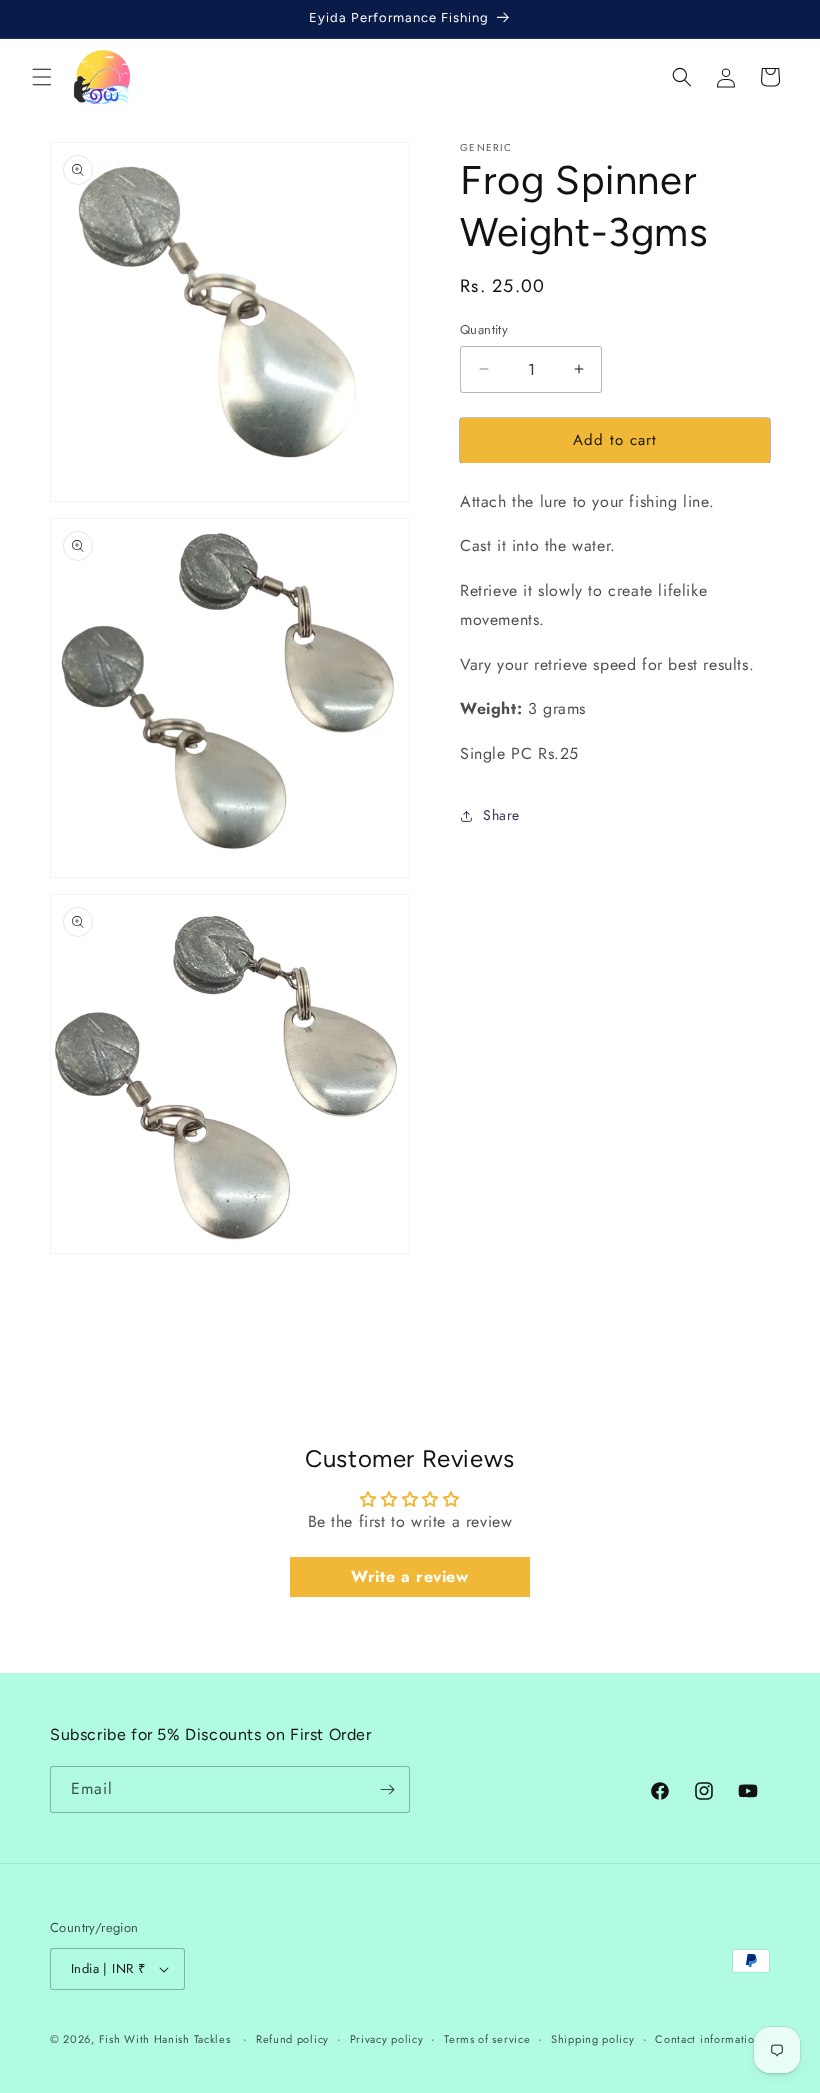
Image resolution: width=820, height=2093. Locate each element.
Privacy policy (387, 2039)
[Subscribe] (387, 1789)
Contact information (708, 2039)
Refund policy (292, 2039)
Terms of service (487, 2039)
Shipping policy (593, 2039)
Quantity (484, 329)
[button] (42, 77)
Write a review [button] (409, 1576)
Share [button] (501, 815)
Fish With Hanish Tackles (165, 2039)
